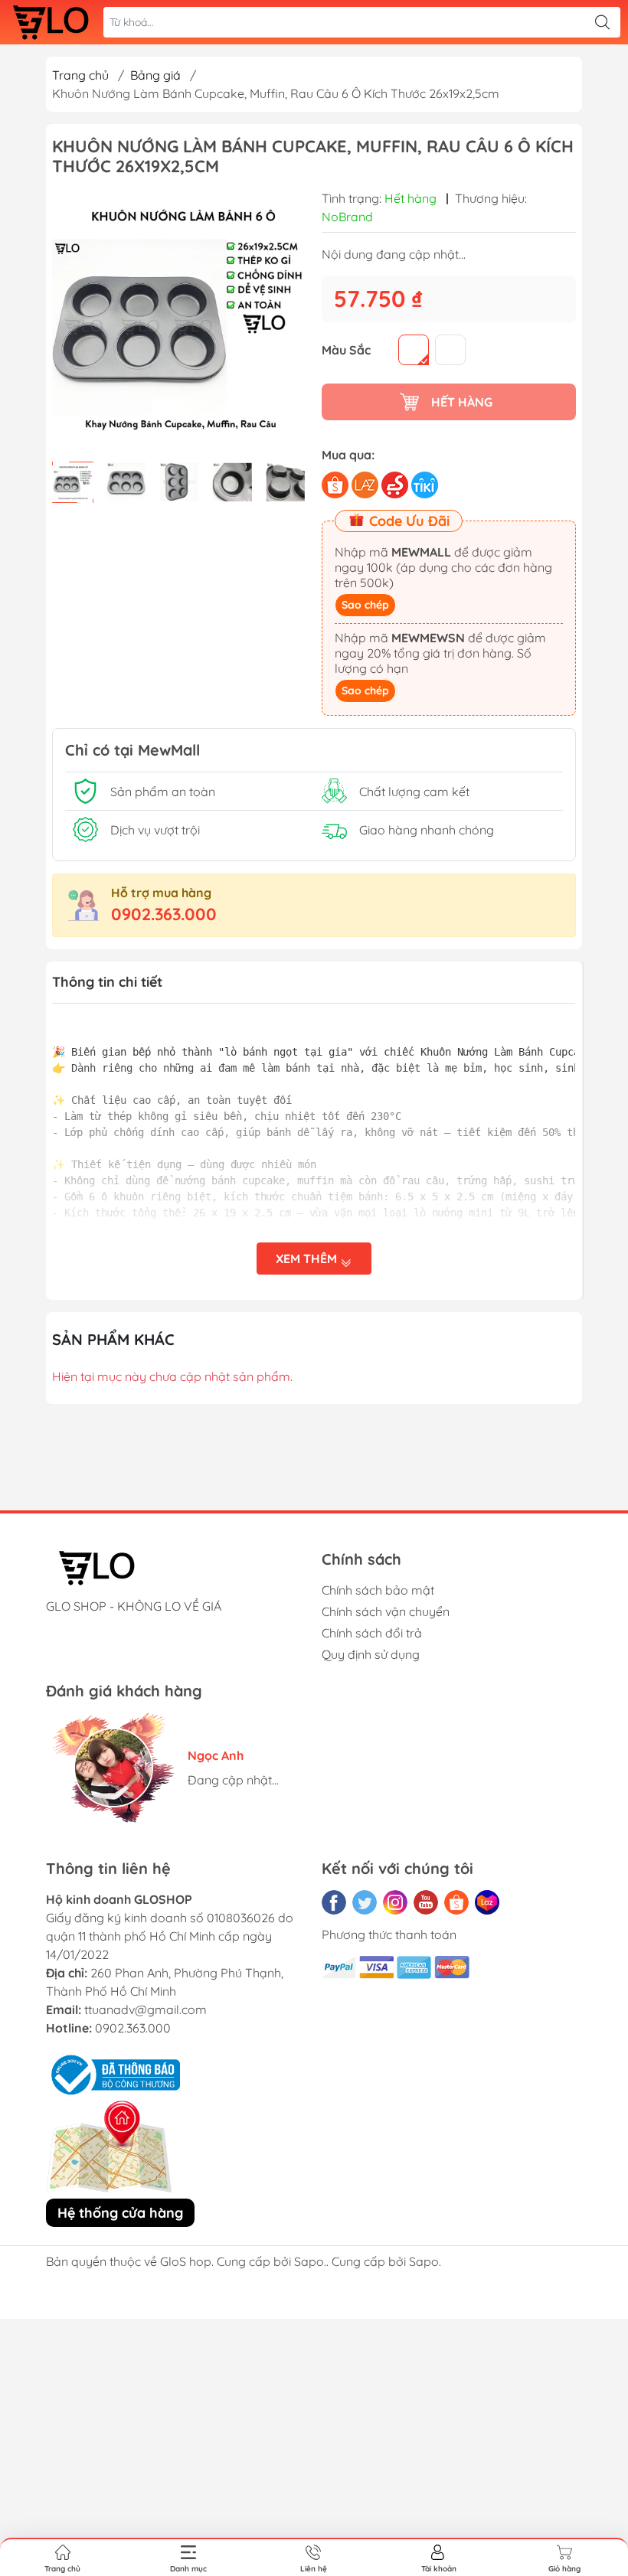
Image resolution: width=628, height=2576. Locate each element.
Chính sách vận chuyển (386, 1611)
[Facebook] (334, 1902)
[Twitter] (365, 1902)
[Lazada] (487, 1902)
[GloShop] (51, 22)
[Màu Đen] (414, 350)
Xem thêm (308, 1259)
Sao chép (365, 605)
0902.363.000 (164, 914)
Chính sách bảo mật (378, 1590)
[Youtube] (426, 1902)
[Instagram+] (395, 1902)
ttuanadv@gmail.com (146, 2010)
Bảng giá (155, 75)
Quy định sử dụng (371, 1654)
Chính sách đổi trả (372, 1633)
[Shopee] (456, 1902)
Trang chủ (80, 75)
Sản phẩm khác (113, 1339)
